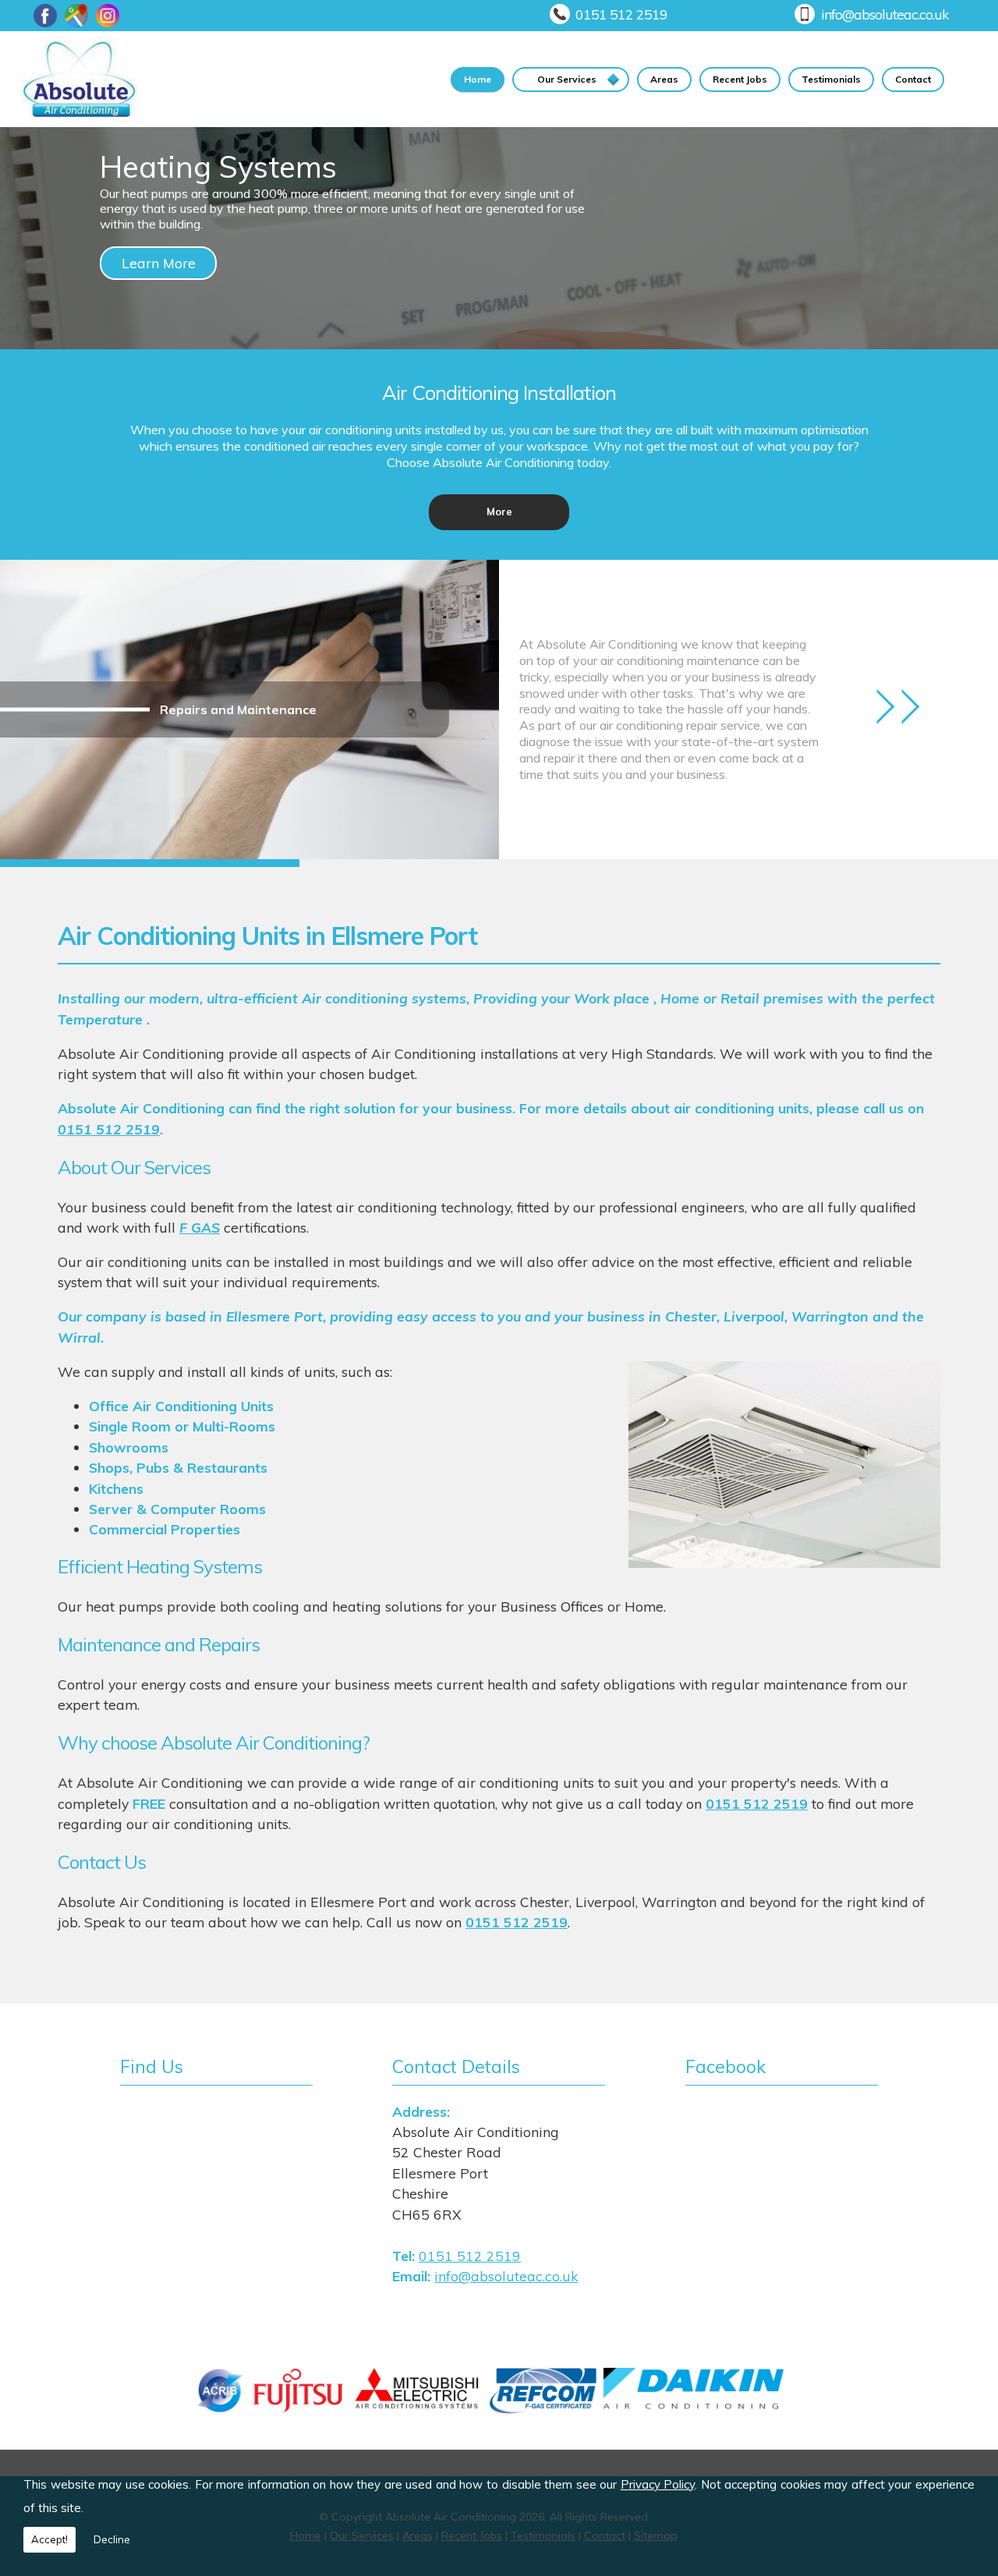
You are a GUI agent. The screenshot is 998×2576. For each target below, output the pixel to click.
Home (478, 79)
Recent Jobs (740, 79)
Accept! (50, 2539)
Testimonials (831, 79)
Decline (112, 2539)
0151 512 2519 (621, 14)
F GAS (200, 1227)
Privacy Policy (658, 2484)
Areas (664, 79)
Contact (913, 79)
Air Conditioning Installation (499, 392)
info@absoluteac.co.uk (885, 14)
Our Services (567, 79)
